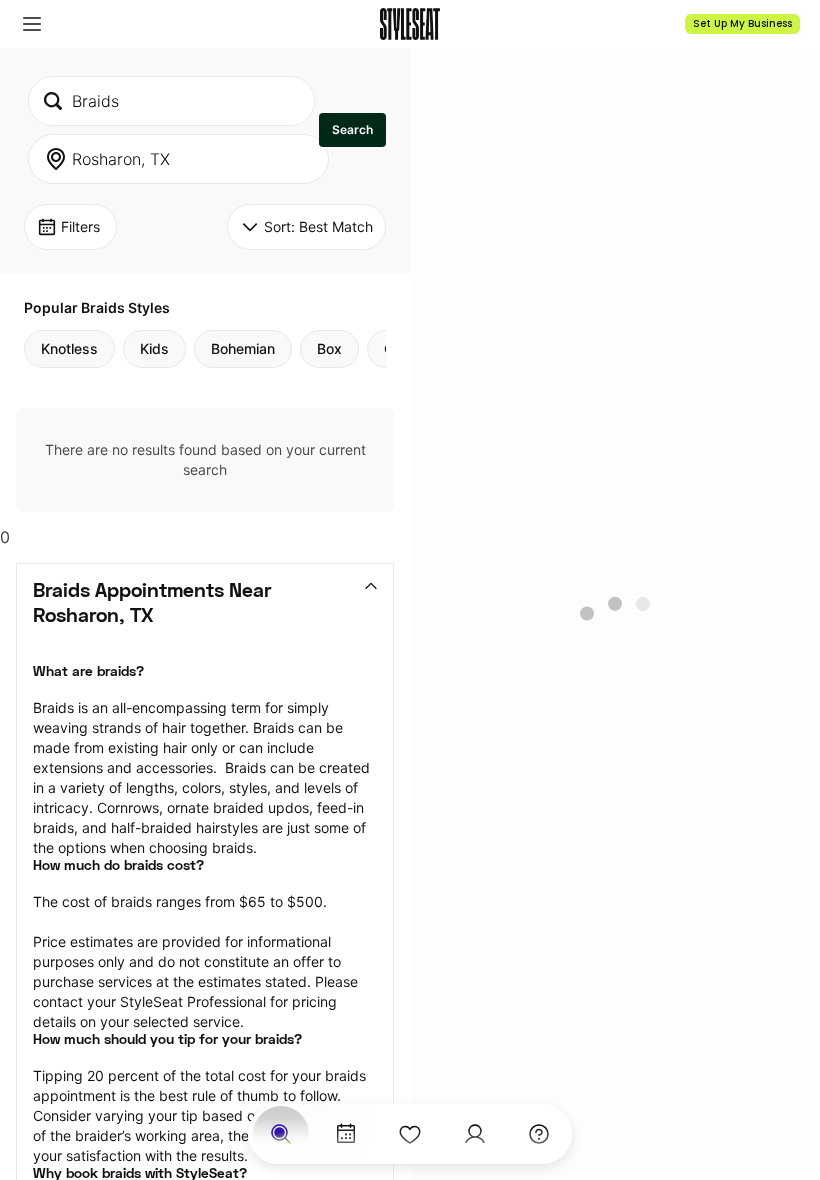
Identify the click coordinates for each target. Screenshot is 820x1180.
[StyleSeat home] (410, 24)
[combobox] (171, 101)
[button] (32, 24)
